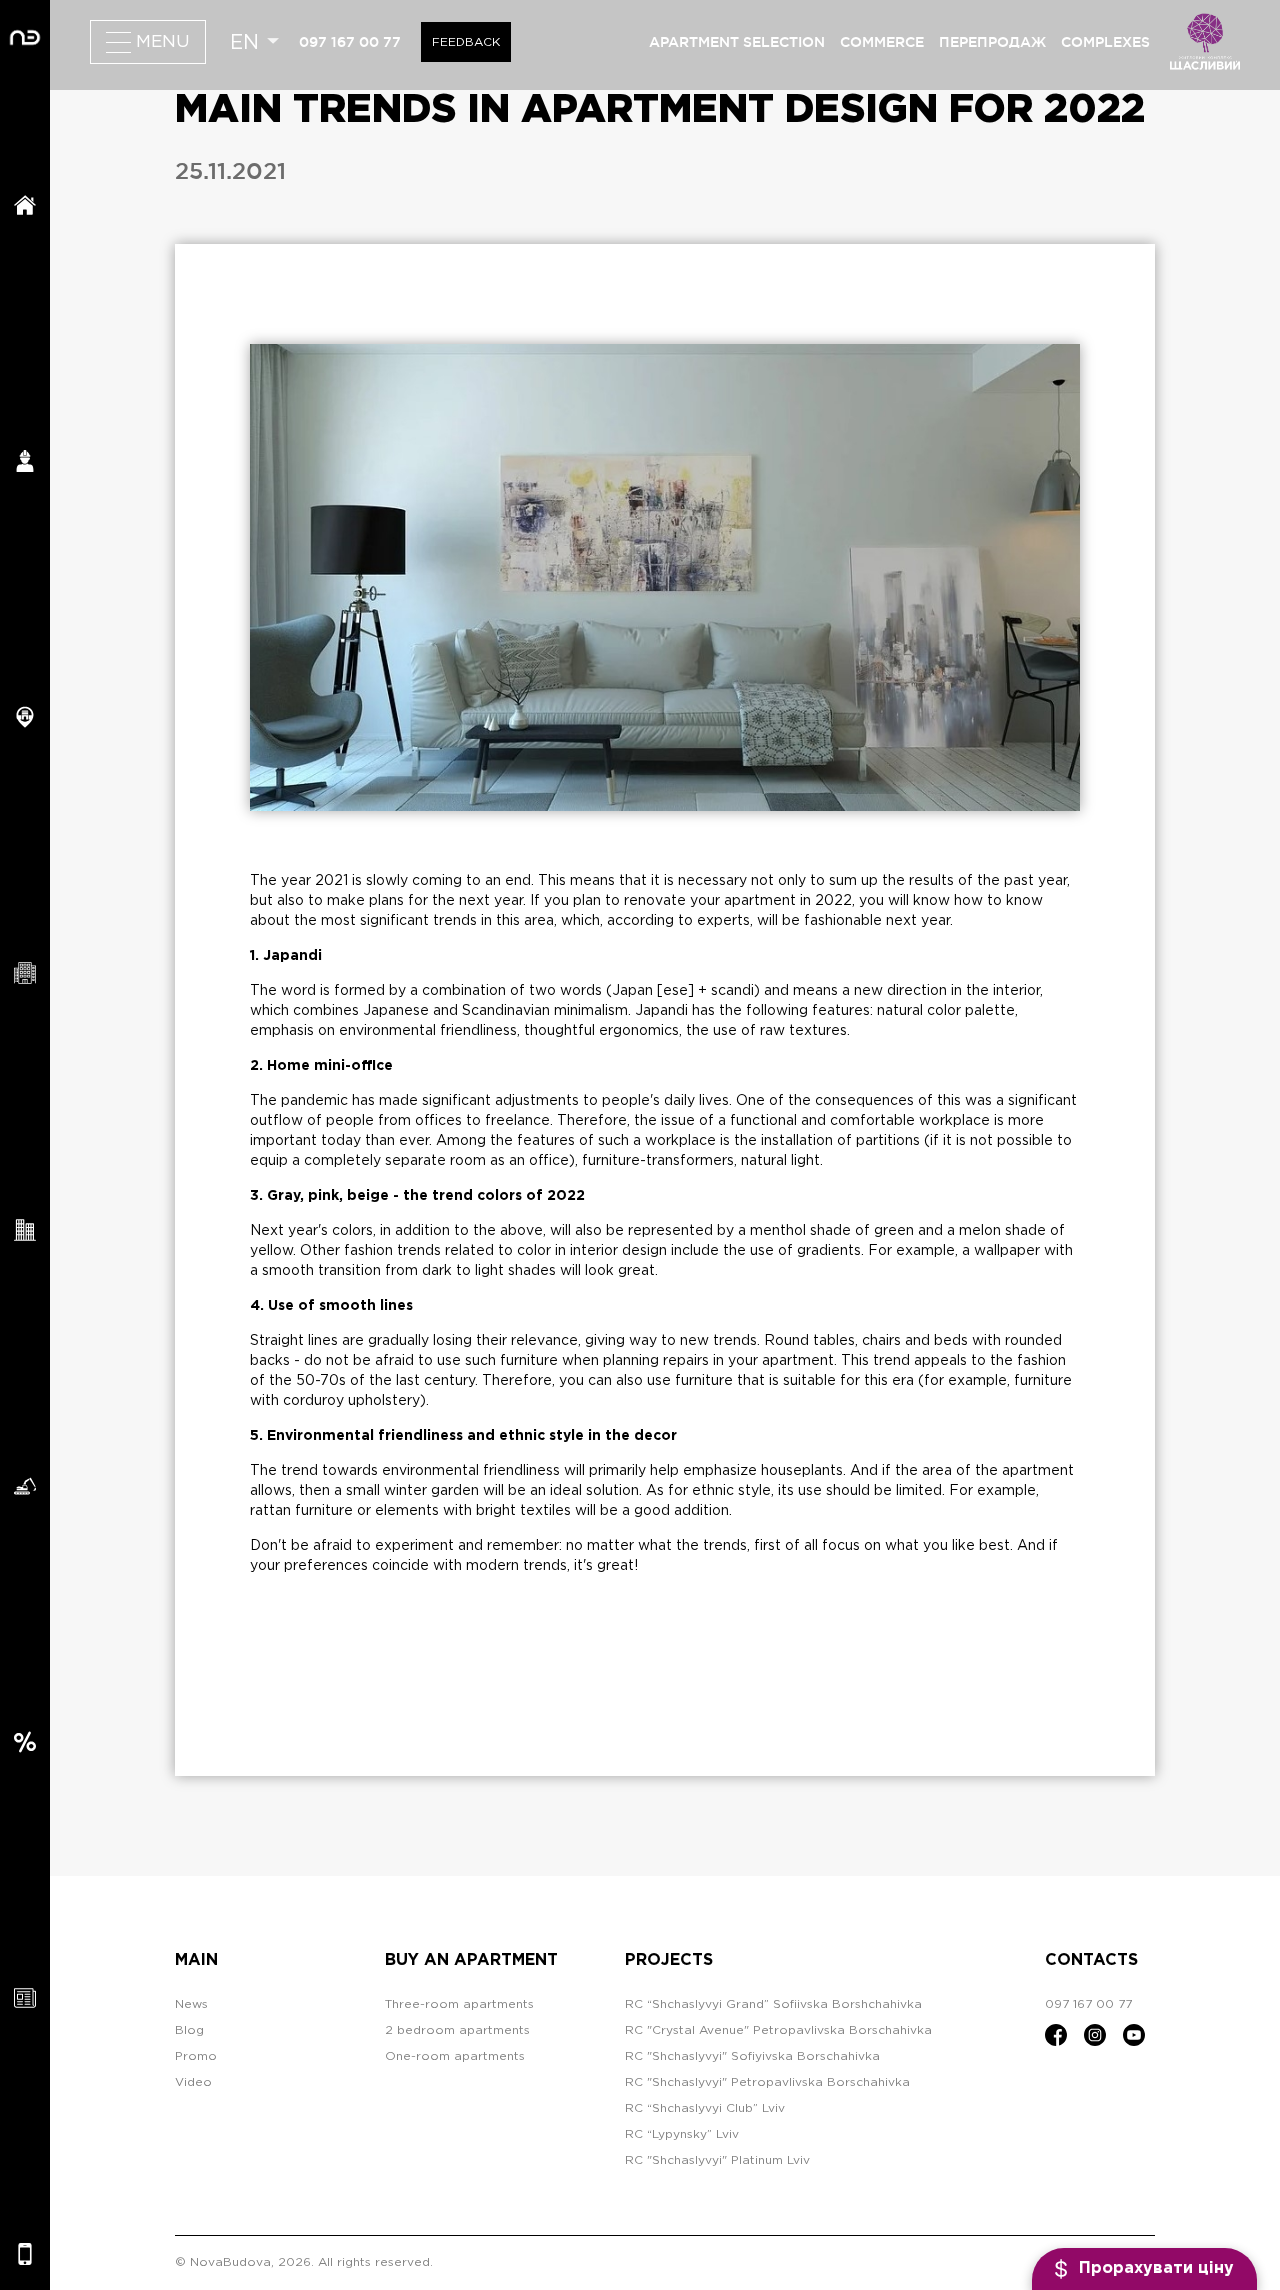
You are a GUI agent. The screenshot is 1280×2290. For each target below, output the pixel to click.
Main (196, 1960)
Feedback (466, 42)
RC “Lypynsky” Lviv (682, 2134)
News (191, 2004)
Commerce (882, 42)
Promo (196, 2056)
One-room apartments (455, 2056)
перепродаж (992, 42)
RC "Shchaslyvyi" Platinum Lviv (717, 2160)
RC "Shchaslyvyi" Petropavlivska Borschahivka (767, 2082)
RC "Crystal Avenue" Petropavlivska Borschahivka (778, 2030)
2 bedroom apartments (457, 2030)
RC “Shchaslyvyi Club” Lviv (705, 2108)
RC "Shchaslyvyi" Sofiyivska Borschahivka (752, 2056)
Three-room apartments (459, 2004)
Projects (669, 1960)
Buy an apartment (471, 1960)
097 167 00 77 (350, 42)
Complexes (1105, 42)
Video (193, 2082)
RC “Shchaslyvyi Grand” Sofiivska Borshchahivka (773, 2004)
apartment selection (737, 42)
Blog (189, 2030)
